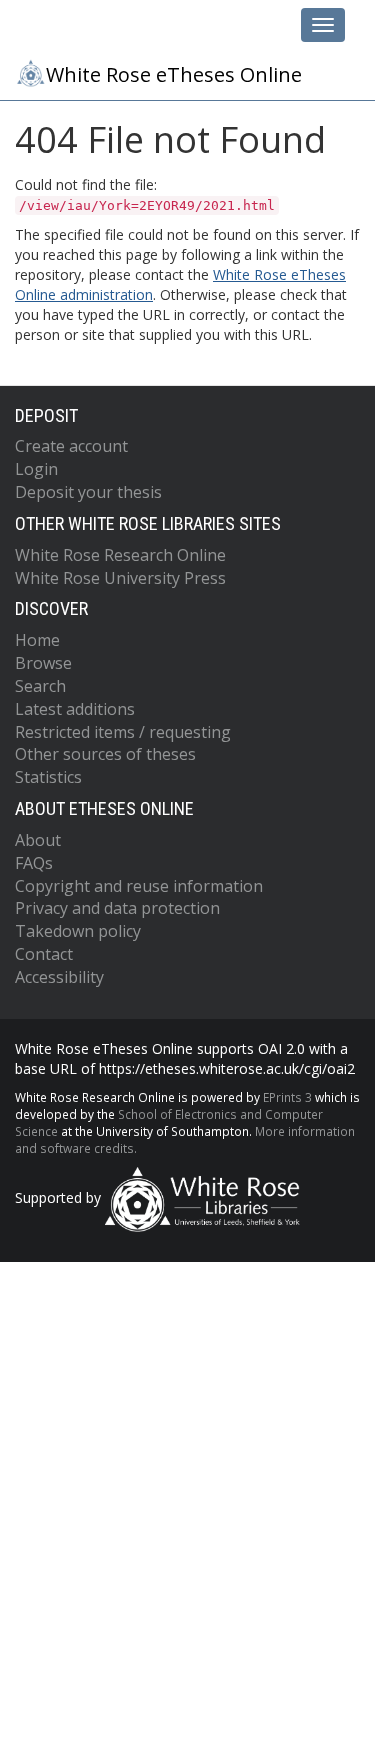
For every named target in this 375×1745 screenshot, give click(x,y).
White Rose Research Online (120, 555)
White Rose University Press (120, 578)
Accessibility (59, 977)
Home (37, 640)
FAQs (34, 863)
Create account (71, 446)
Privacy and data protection (117, 908)
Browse (43, 663)
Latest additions (75, 709)
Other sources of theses (105, 754)
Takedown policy (78, 931)
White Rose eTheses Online (174, 74)
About (38, 840)
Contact (44, 954)
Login (36, 469)
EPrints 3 (287, 1097)
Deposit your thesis (88, 492)
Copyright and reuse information (139, 886)
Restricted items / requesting (123, 732)
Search (40, 686)
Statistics (48, 777)
